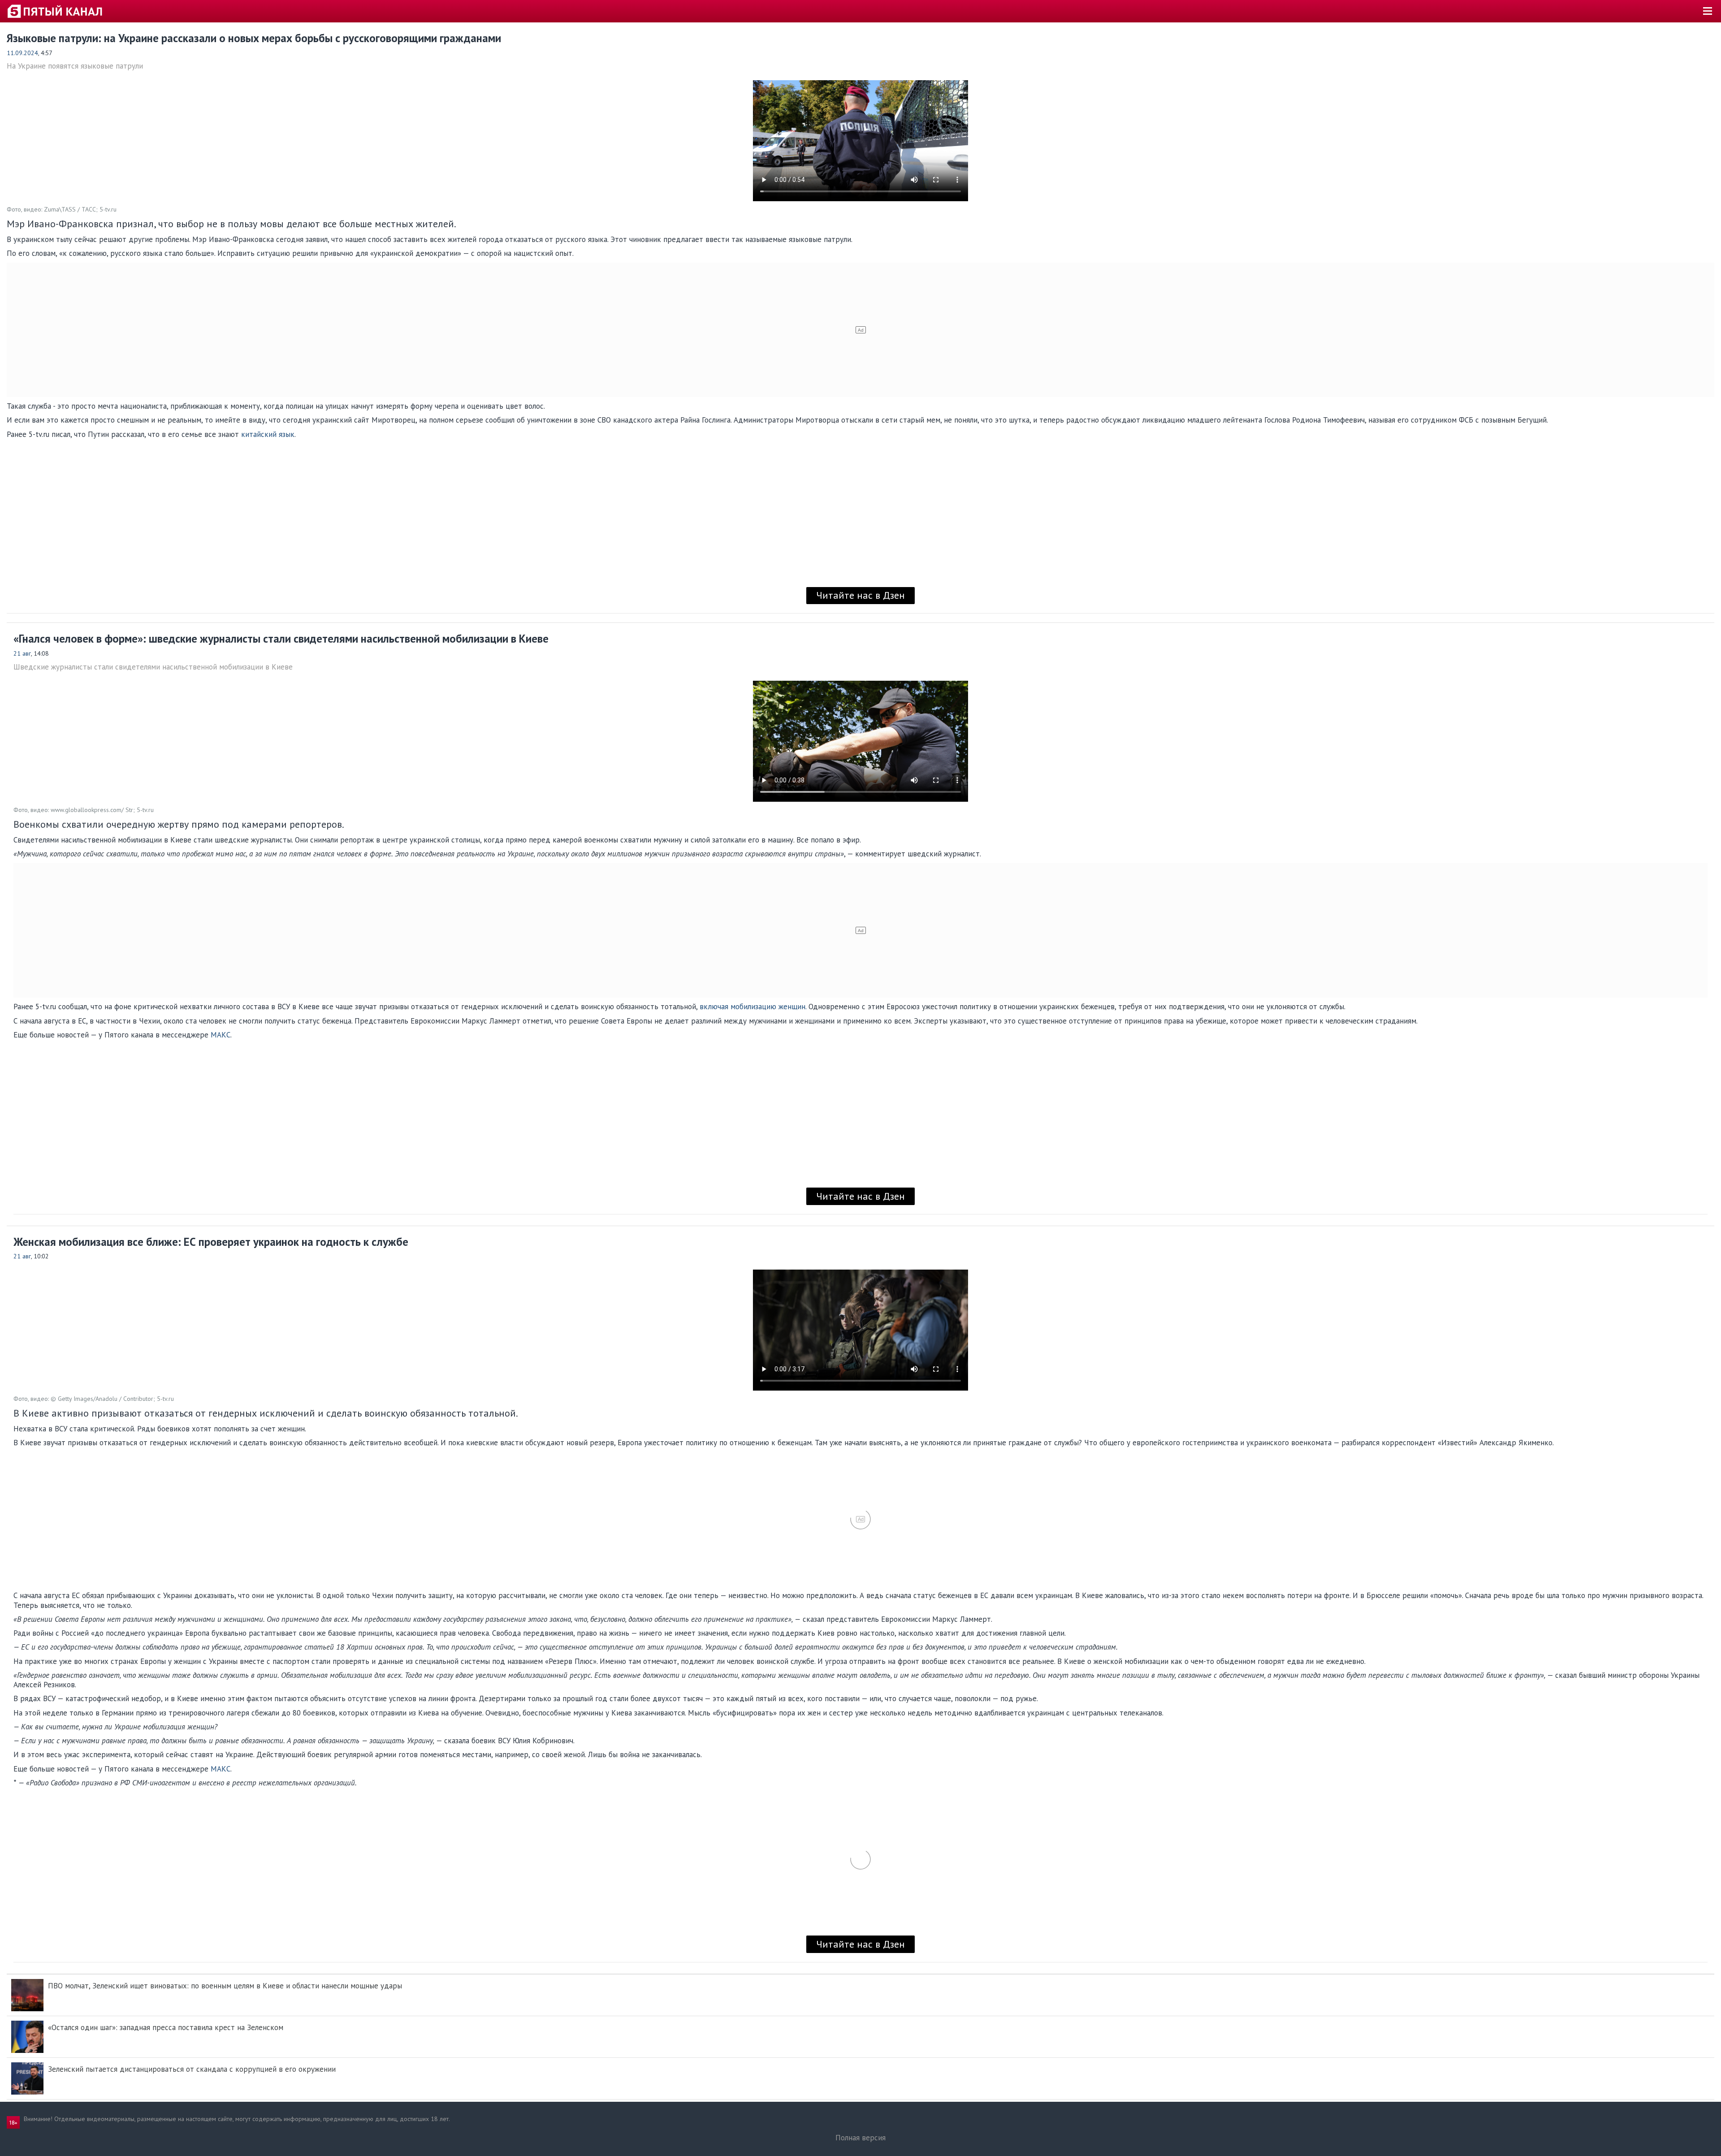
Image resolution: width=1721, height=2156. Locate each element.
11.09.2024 (22, 53)
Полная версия (860, 2138)
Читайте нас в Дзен (860, 595)
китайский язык (268, 434)
